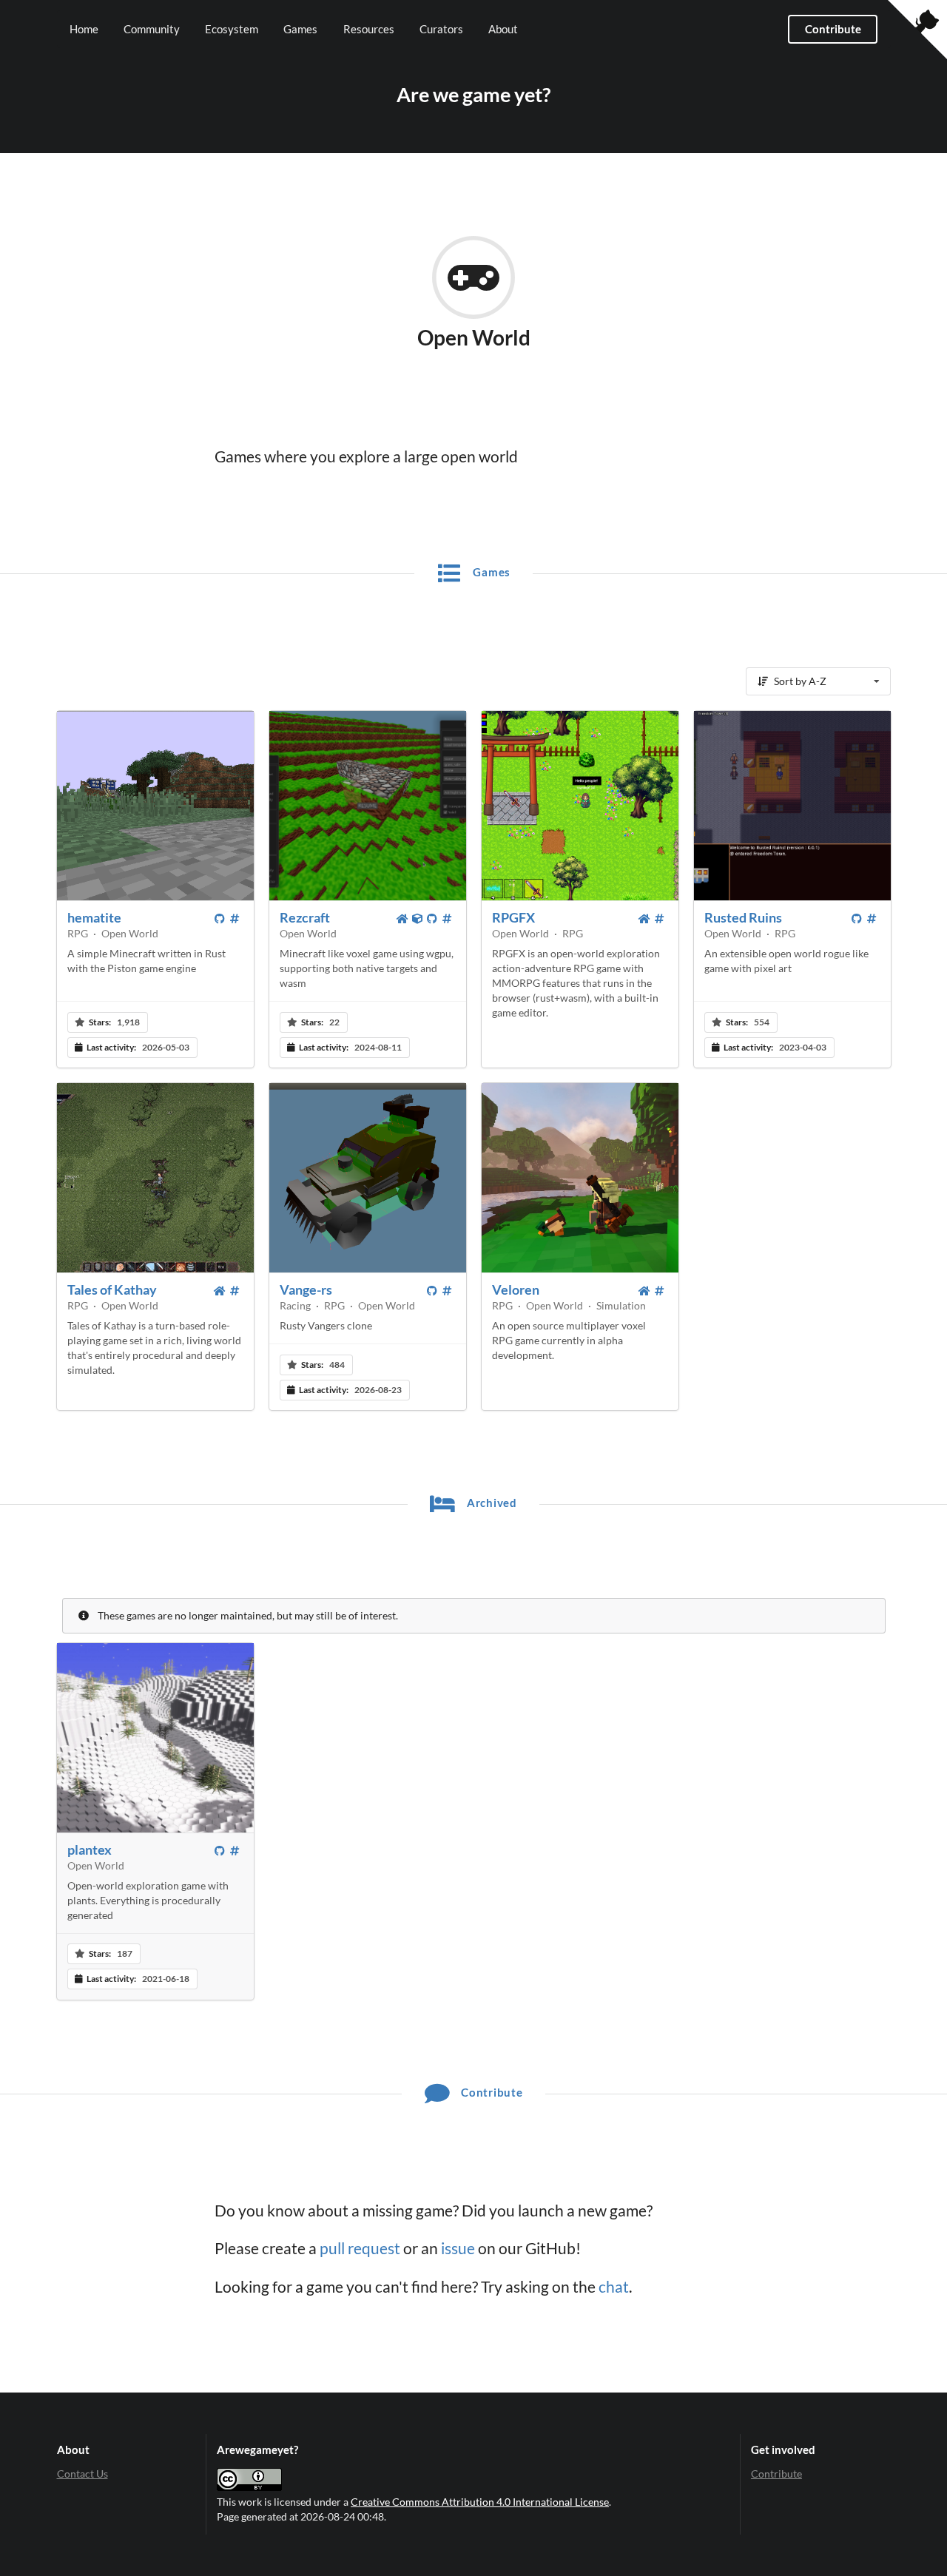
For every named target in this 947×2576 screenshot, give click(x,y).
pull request (360, 2248)
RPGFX (513, 917)
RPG (78, 933)
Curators (441, 29)
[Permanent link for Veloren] (660, 1291)
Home (84, 29)
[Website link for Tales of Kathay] (220, 1291)
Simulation (621, 1305)
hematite (94, 917)
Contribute (833, 29)
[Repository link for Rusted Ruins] (857, 919)
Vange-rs (306, 1289)
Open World (130, 933)
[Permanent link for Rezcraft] (448, 919)
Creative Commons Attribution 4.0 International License (480, 2502)
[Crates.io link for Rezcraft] (418, 919)
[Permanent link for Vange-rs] (448, 1291)
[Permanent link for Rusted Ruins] (872, 919)
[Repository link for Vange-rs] (433, 1291)
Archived (491, 1503)
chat (614, 2287)
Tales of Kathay (112, 1289)
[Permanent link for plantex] (235, 1851)
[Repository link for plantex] (220, 1851)
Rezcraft (305, 917)
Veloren (516, 1289)
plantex (90, 1850)
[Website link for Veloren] (645, 1291)
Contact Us (82, 2474)
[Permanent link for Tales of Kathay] (235, 1291)
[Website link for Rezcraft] (403, 919)
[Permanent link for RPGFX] (660, 919)
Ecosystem (232, 29)
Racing (295, 1305)
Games (300, 29)
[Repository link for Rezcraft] (433, 919)
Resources (369, 29)
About (503, 29)
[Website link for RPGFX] (645, 919)
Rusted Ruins (743, 917)
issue (458, 2248)
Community (152, 29)
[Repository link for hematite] (220, 919)
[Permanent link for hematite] (235, 919)
